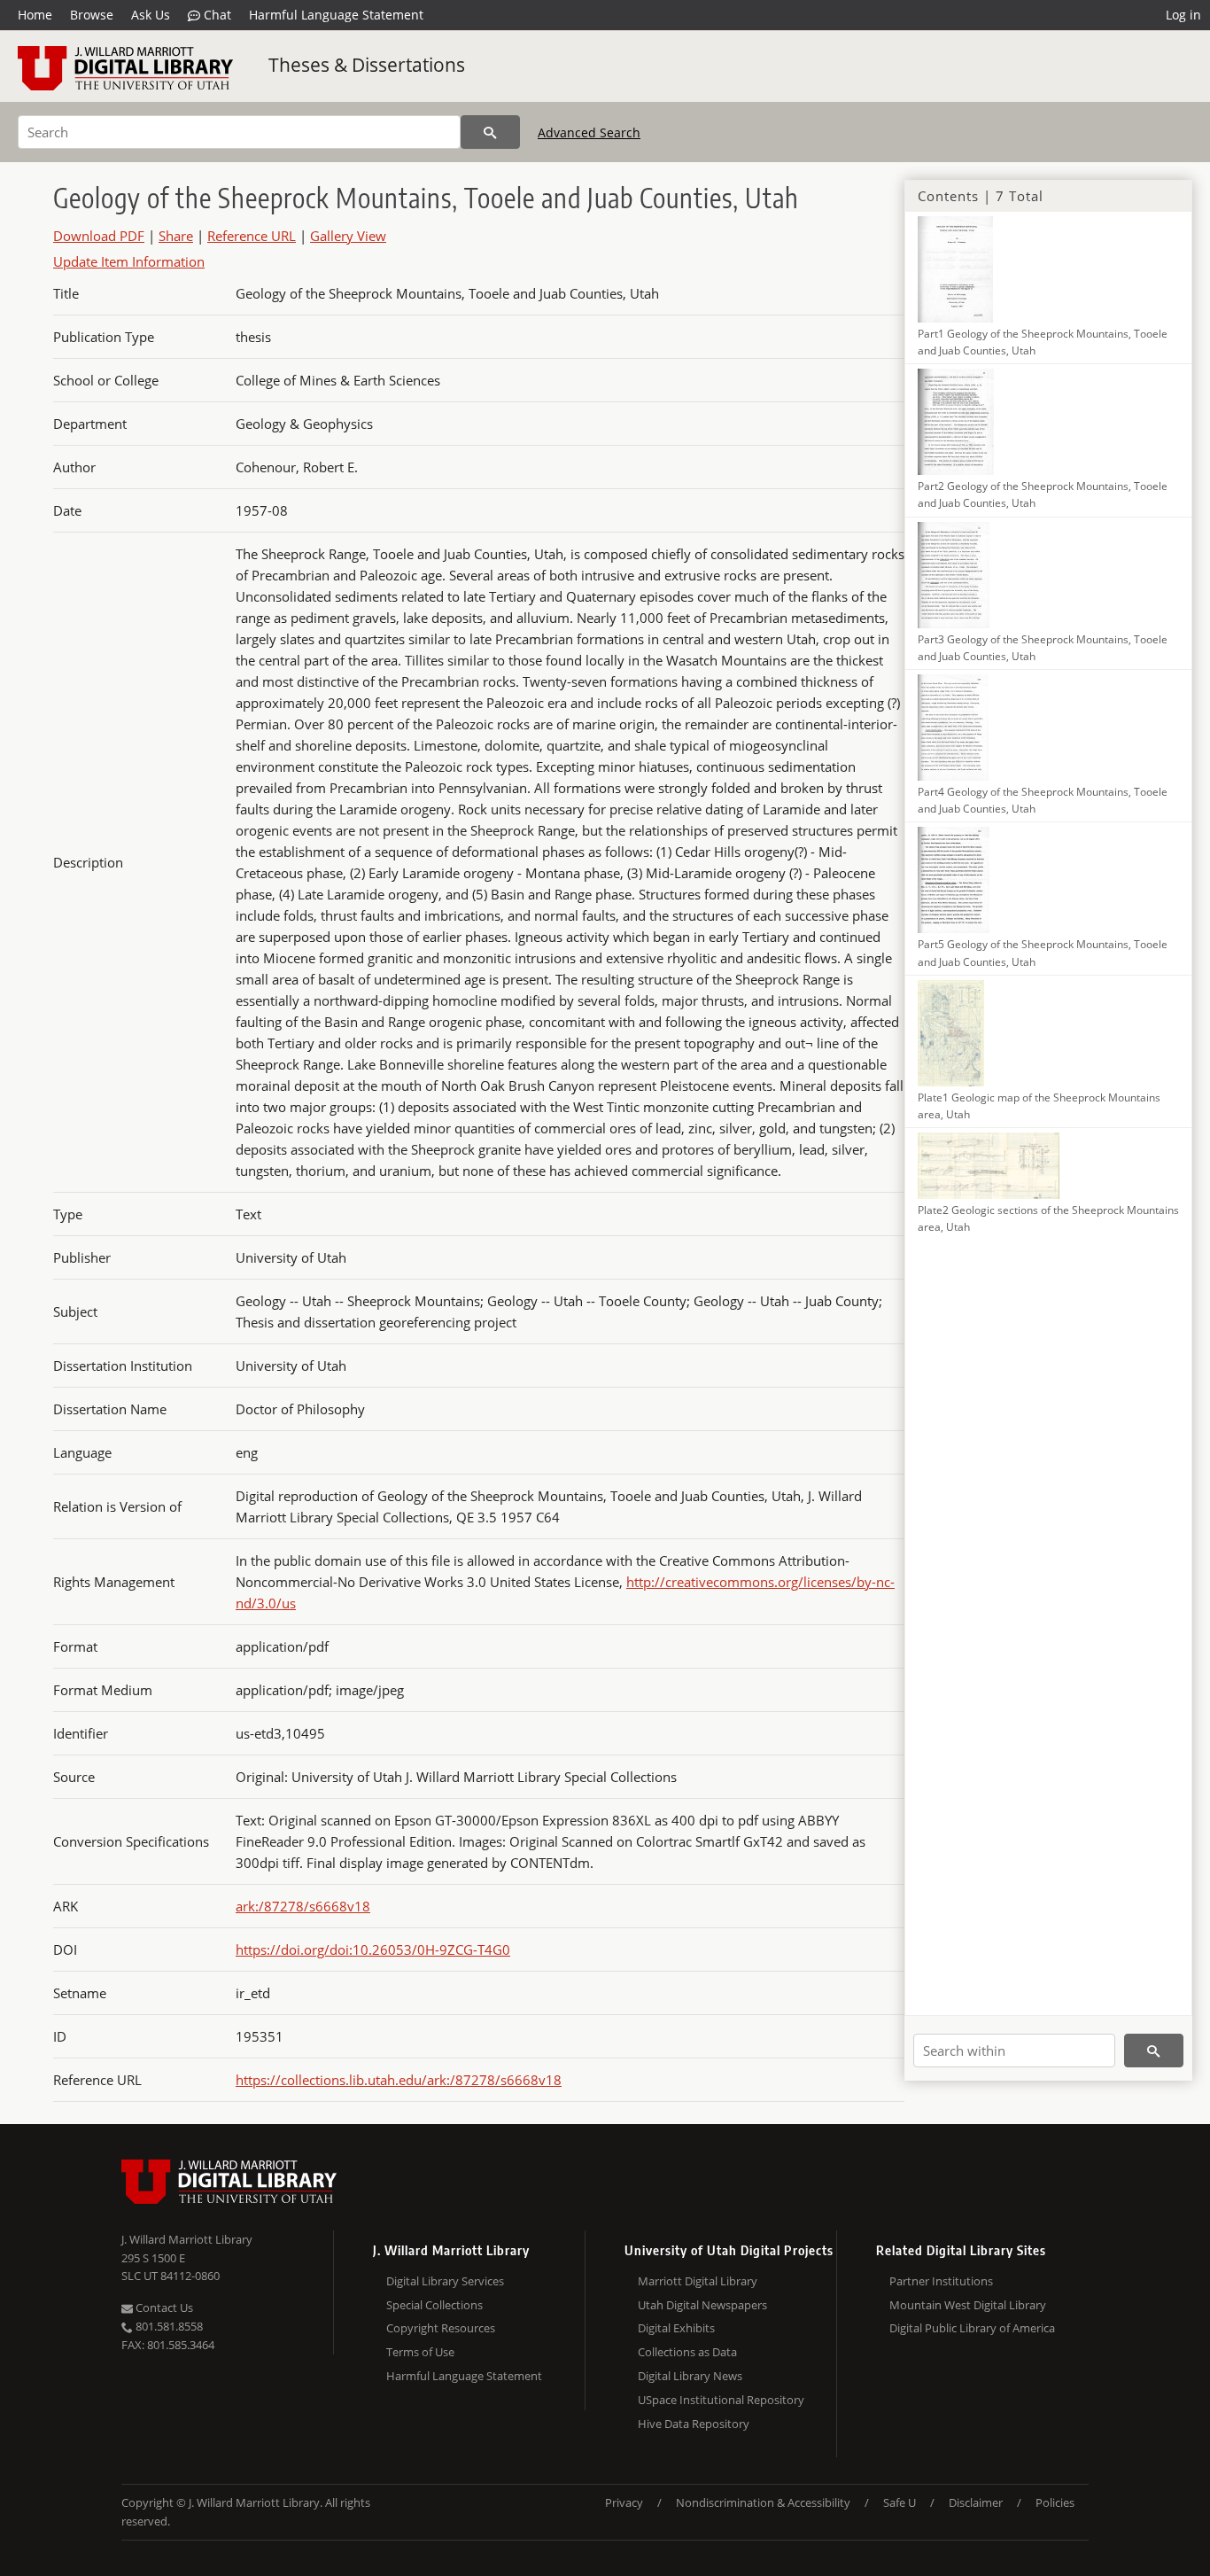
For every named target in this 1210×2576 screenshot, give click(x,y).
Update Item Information (129, 261)
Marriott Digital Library (698, 2281)
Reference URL (252, 236)
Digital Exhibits (676, 2328)
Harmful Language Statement (336, 15)
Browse (92, 15)
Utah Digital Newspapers (702, 2305)
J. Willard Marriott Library (187, 2239)
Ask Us (151, 15)
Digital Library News (690, 2376)
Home (35, 15)
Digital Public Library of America (972, 2328)
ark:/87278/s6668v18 (303, 1906)
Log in (1183, 15)
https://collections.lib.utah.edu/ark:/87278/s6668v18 (399, 2080)
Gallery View (348, 236)
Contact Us (163, 2308)
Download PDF (99, 236)
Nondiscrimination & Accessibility (763, 2502)
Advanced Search (589, 132)
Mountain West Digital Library (968, 2305)
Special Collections (434, 2305)
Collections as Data (687, 2352)
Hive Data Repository (694, 2424)
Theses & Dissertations (367, 65)
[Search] (490, 132)
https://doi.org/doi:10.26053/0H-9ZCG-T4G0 (373, 1950)
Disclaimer (976, 2502)
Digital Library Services (445, 2281)
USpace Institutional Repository (721, 2400)
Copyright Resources (441, 2328)
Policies (1055, 2502)
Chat (216, 15)
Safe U (900, 2502)
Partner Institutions (941, 2281)
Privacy (624, 2502)
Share (176, 236)
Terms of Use (420, 2352)
